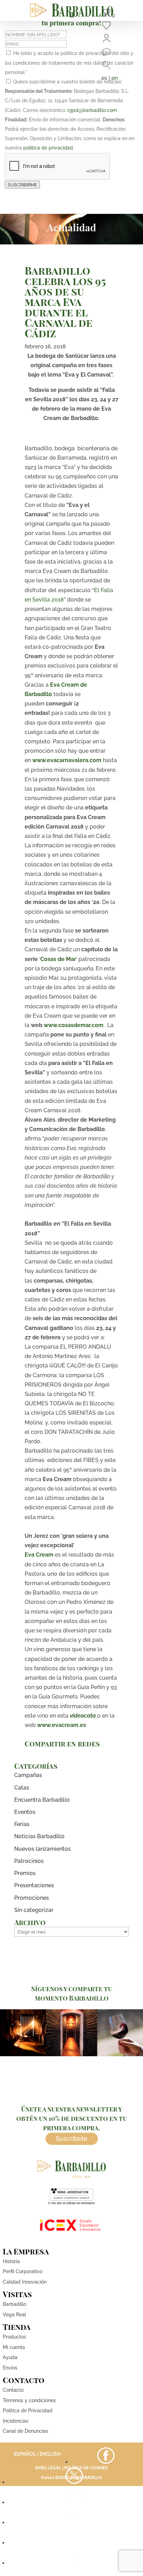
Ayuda (10, 2357)
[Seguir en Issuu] (74, 2563)
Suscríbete (72, 2138)
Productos (14, 2337)
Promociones (32, 1898)
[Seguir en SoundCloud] (74, 2543)
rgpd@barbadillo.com (92, 110)
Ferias (22, 1824)
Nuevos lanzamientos (43, 1849)
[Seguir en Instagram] (74, 2502)
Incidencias (16, 2421)
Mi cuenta (14, 2347)
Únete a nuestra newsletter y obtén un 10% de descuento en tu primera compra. (72, 2118)
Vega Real (14, 2315)
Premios (25, 1873)
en (115, 78)
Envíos (10, 2368)
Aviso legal (48, 2468)
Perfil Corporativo (23, 2271)
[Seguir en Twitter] (74, 2482)
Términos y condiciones (29, 2400)
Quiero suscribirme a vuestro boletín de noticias (68, 82)
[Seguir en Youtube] (74, 2523)
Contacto (13, 2390)
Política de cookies (86, 2468)
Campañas (28, 1775)
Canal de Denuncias (26, 2431)
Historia (11, 2261)
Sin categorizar (34, 1910)
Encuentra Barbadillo (42, 1800)
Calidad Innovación (25, 2282)
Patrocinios (29, 1861)
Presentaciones (34, 1885)
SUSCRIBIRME (22, 185)
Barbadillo (14, 2304)
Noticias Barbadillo (39, 1836)
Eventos (25, 1812)
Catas (22, 1788)
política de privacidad (48, 148)
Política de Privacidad (28, 2411)
